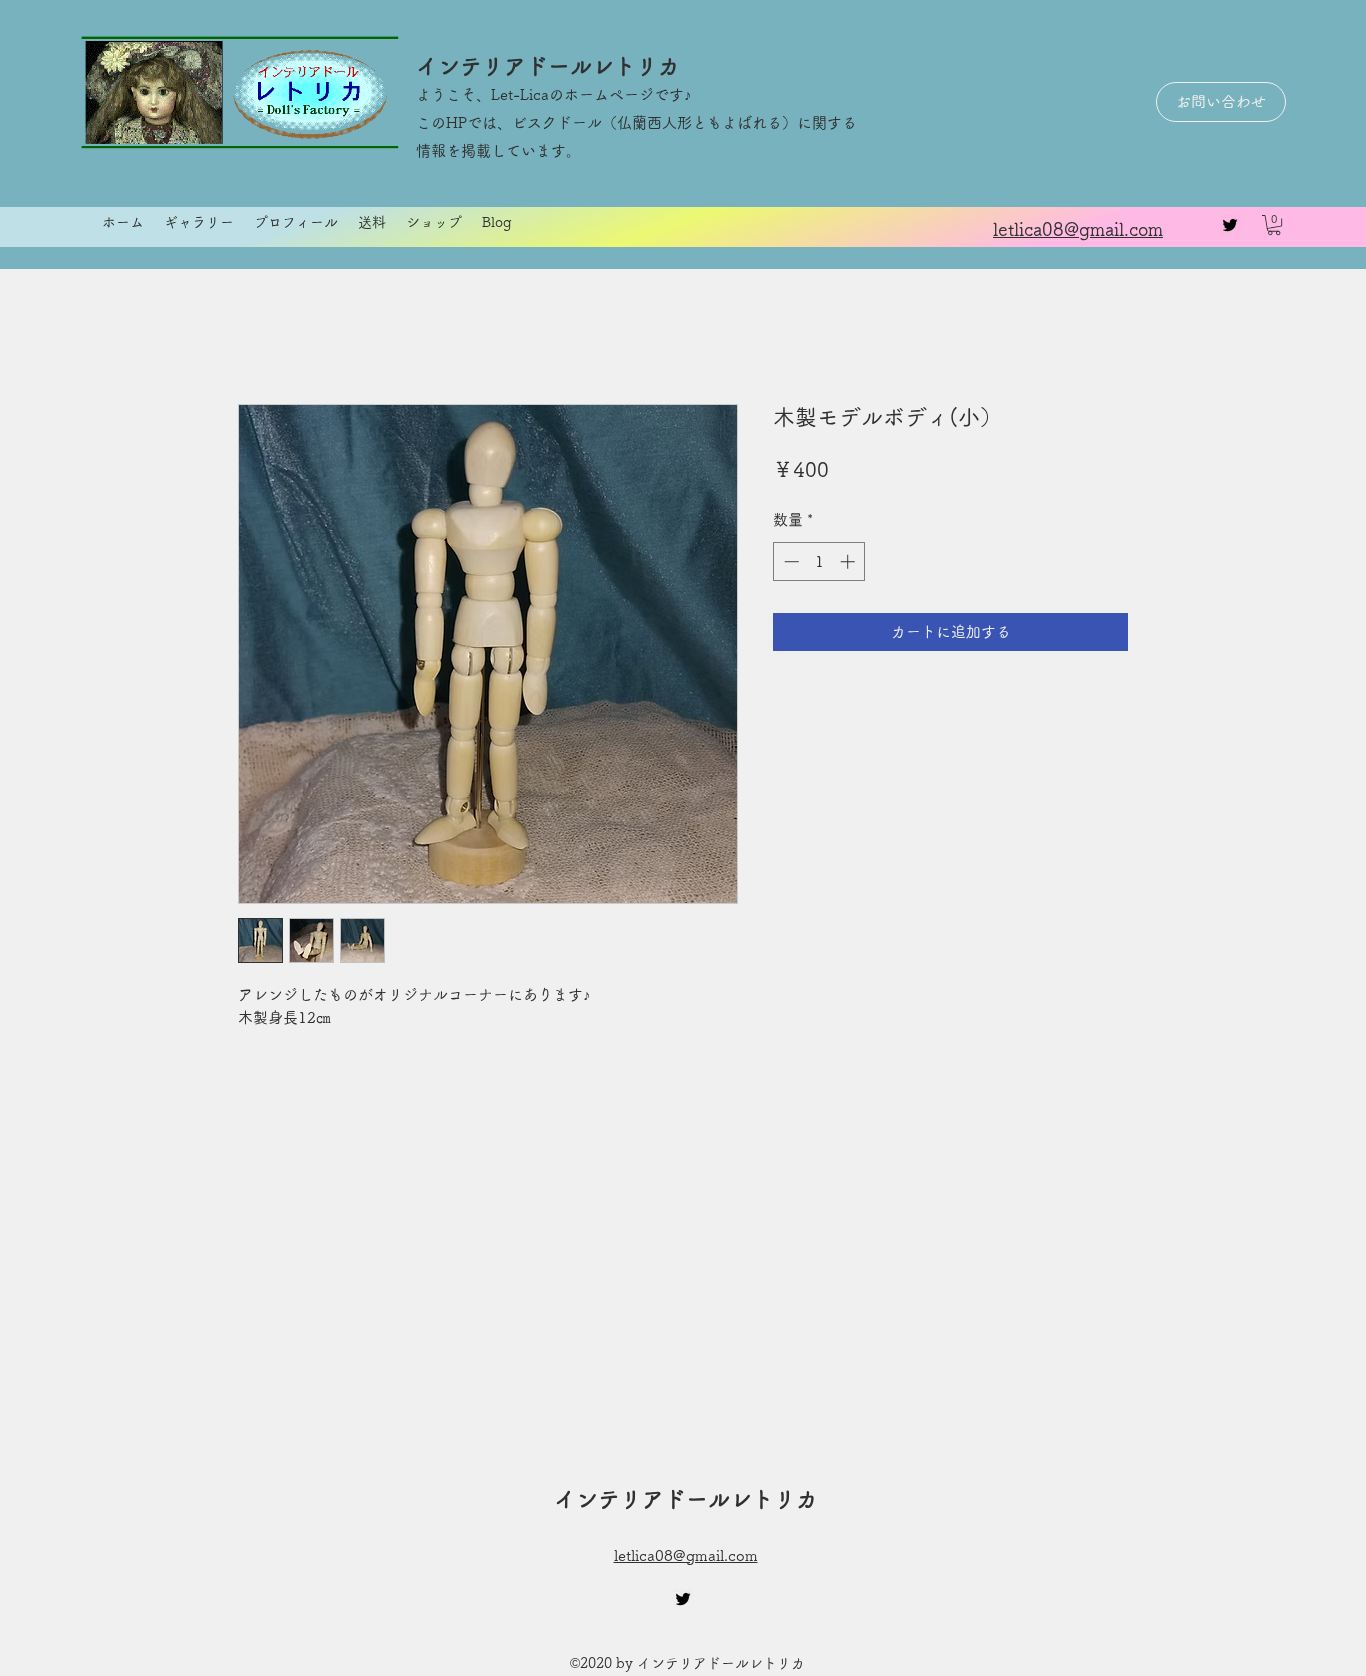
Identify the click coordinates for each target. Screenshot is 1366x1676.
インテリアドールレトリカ (548, 66)
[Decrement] (789, 561)
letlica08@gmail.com (686, 1555)
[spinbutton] (819, 561)
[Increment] (849, 561)
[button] (1274, 225)
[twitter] (1230, 225)
